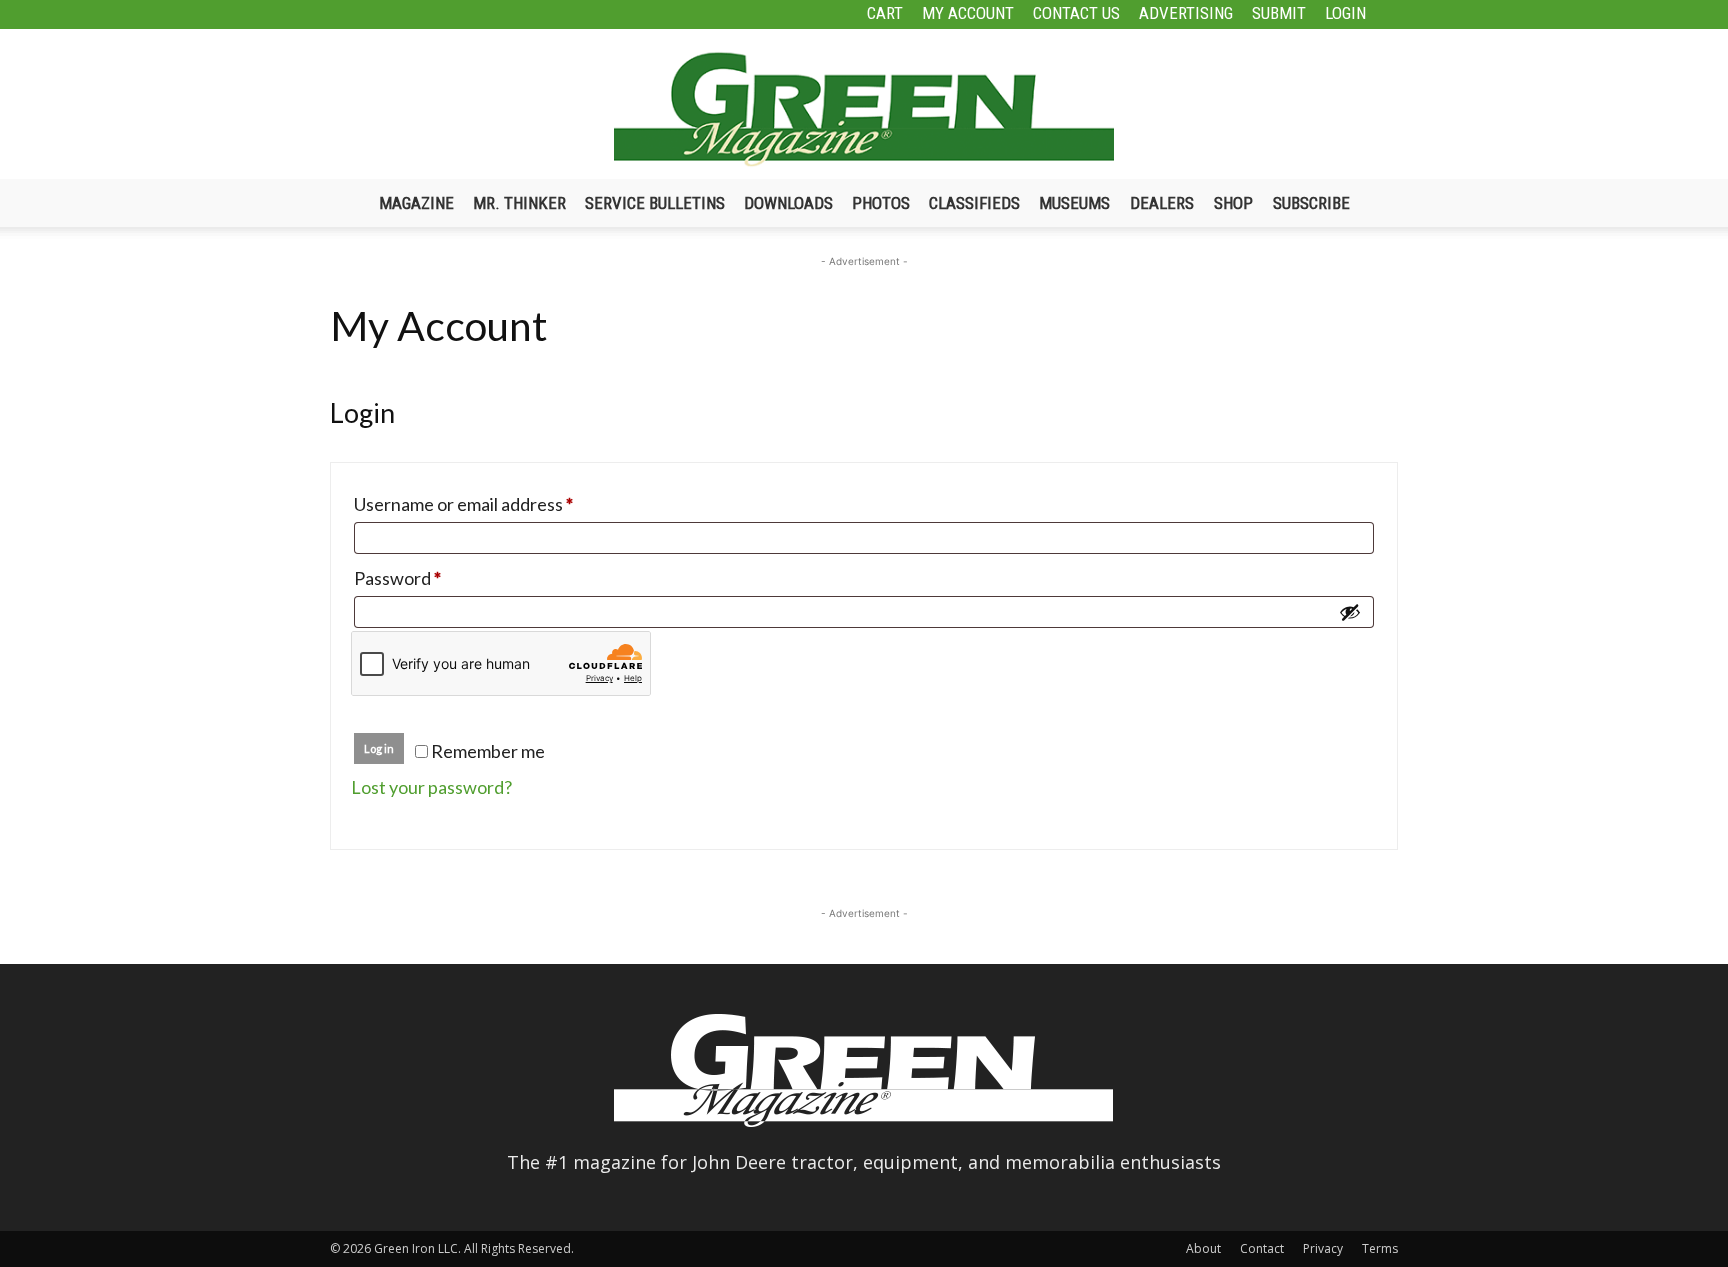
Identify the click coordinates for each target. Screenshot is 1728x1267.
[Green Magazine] (864, 109)
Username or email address (499, 503)
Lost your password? (431, 787)
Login (1345, 13)
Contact (1262, 1248)
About (1203, 1248)
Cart (885, 13)
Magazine (416, 203)
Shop (1233, 203)
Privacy (1323, 1248)
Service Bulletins (655, 203)
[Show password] (1350, 612)
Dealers (1162, 203)
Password (433, 577)
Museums (1074, 203)
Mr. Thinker (519, 203)
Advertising (1186, 13)
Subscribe (1311, 203)
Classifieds (974, 203)
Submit (1279, 13)
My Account (968, 13)
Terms (1380, 1248)
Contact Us (1076, 13)
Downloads (788, 203)
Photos (881, 203)
